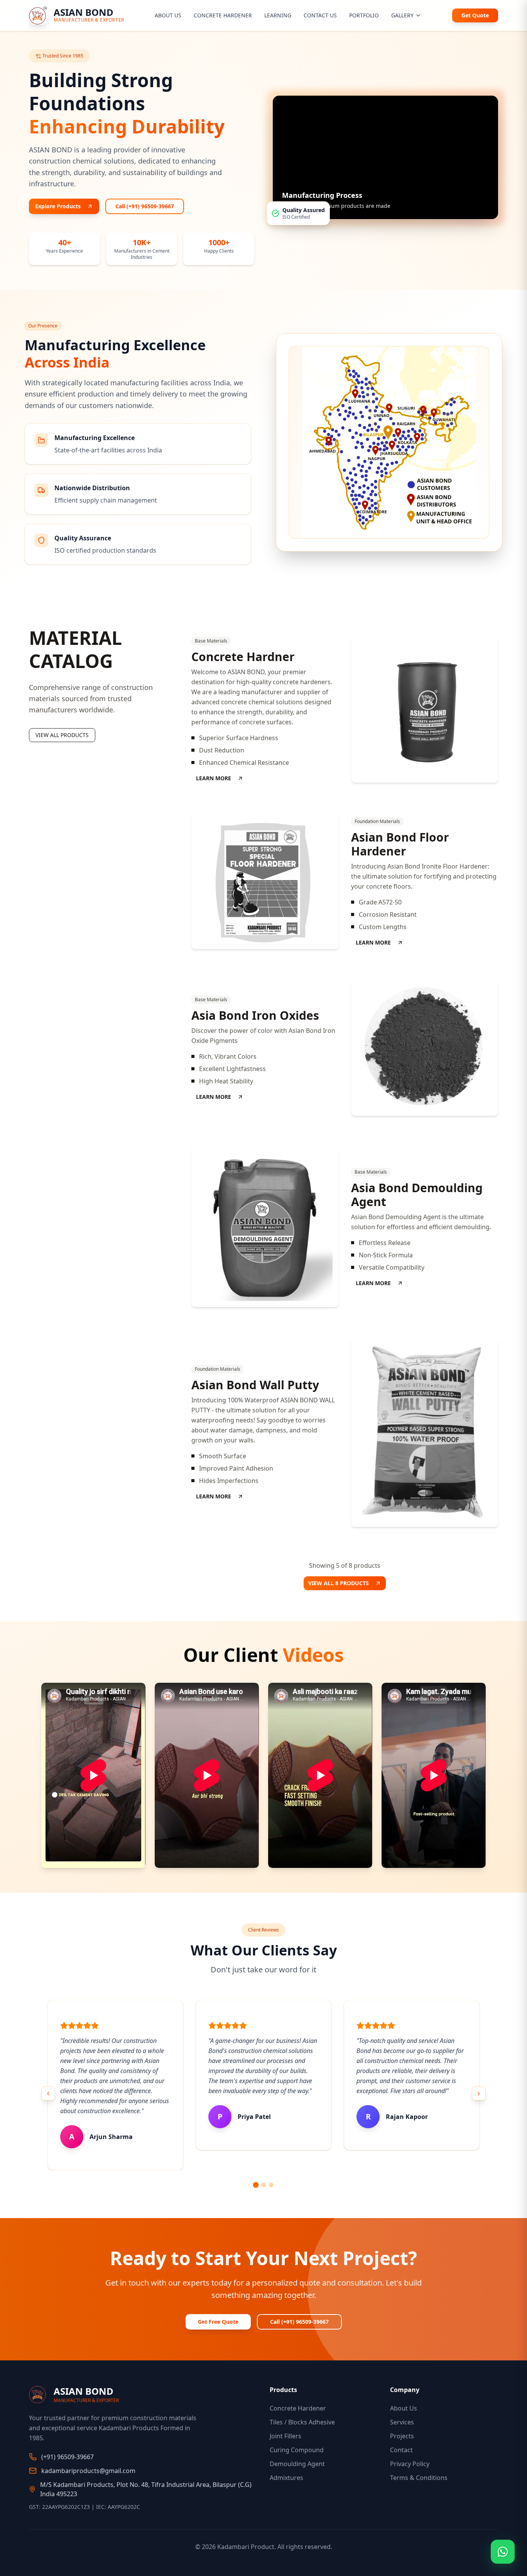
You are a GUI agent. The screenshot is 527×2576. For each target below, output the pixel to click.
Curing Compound (297, 2450)
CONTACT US (320, 15)
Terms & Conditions (419, 2478)
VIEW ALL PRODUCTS (62, 735)
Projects (402, 2436)
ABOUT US (168, 15)
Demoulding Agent (297, 2464)
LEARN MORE (214, 778)
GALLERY (402, 15)
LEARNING (278, 15)
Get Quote (475, 15)
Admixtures (286, 2478)
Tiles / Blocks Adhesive (302, 2422)
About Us (404, 2408)
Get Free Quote (218, 2322)
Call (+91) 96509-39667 (145, 206)
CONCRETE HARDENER (223, 15)
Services (402, 2422)
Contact (401, 2450)
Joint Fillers (285, 2436)
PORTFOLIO (364, 15)
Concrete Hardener (298, 2408)
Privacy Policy (410, 2464)
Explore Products (58, 206)
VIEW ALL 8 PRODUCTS (339, 1583)
